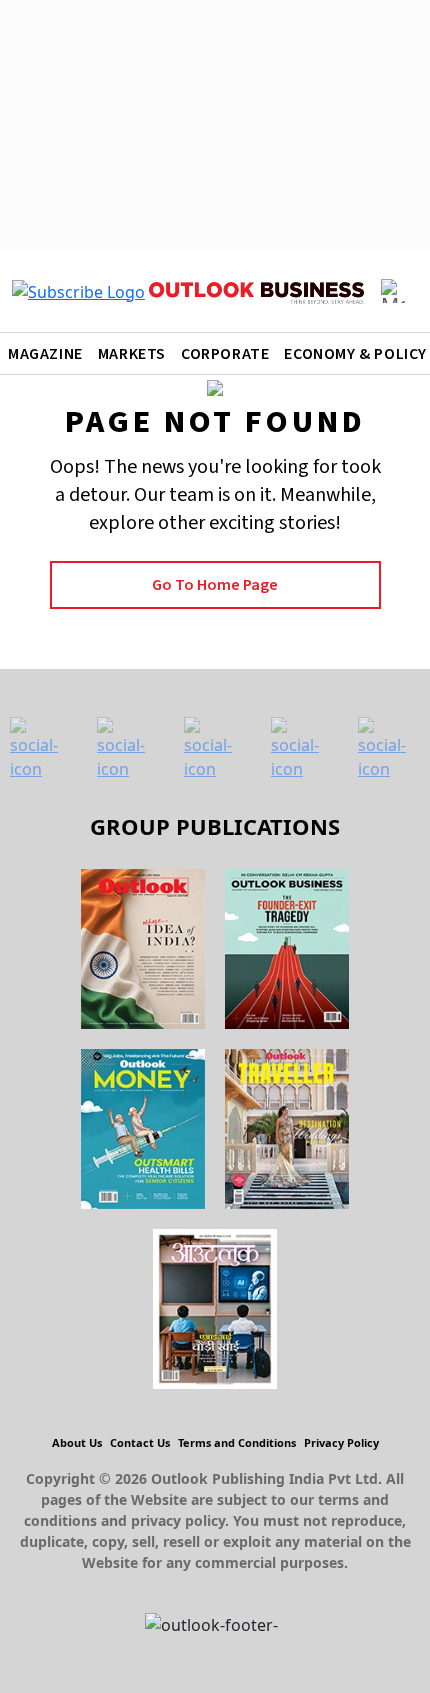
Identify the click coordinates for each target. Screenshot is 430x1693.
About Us (77, 1442)
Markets (132, 354)
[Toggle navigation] (393, 291)
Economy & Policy (355, 354)
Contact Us (140, 1442)
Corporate (225, 354)
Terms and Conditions (237, 1442)
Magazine (45, 354)
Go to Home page (215, 585)
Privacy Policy (341, 1442)
